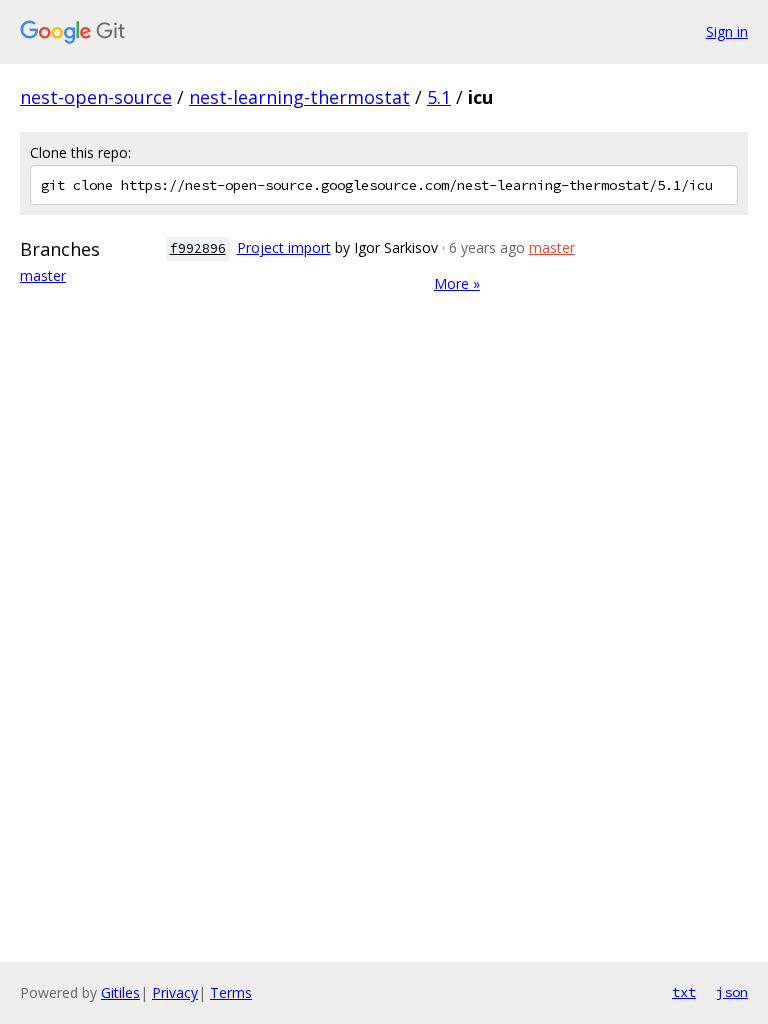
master (43, 275)
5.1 (439, 97)
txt (684, 992)
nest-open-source (96, 97)
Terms (231, 992)
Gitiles (120, 992)
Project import (284, 247)
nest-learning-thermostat (299, 97)
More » (457, 283)
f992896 (198, 248)
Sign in (727, 31)
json (732, 992)
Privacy (175, 992)
